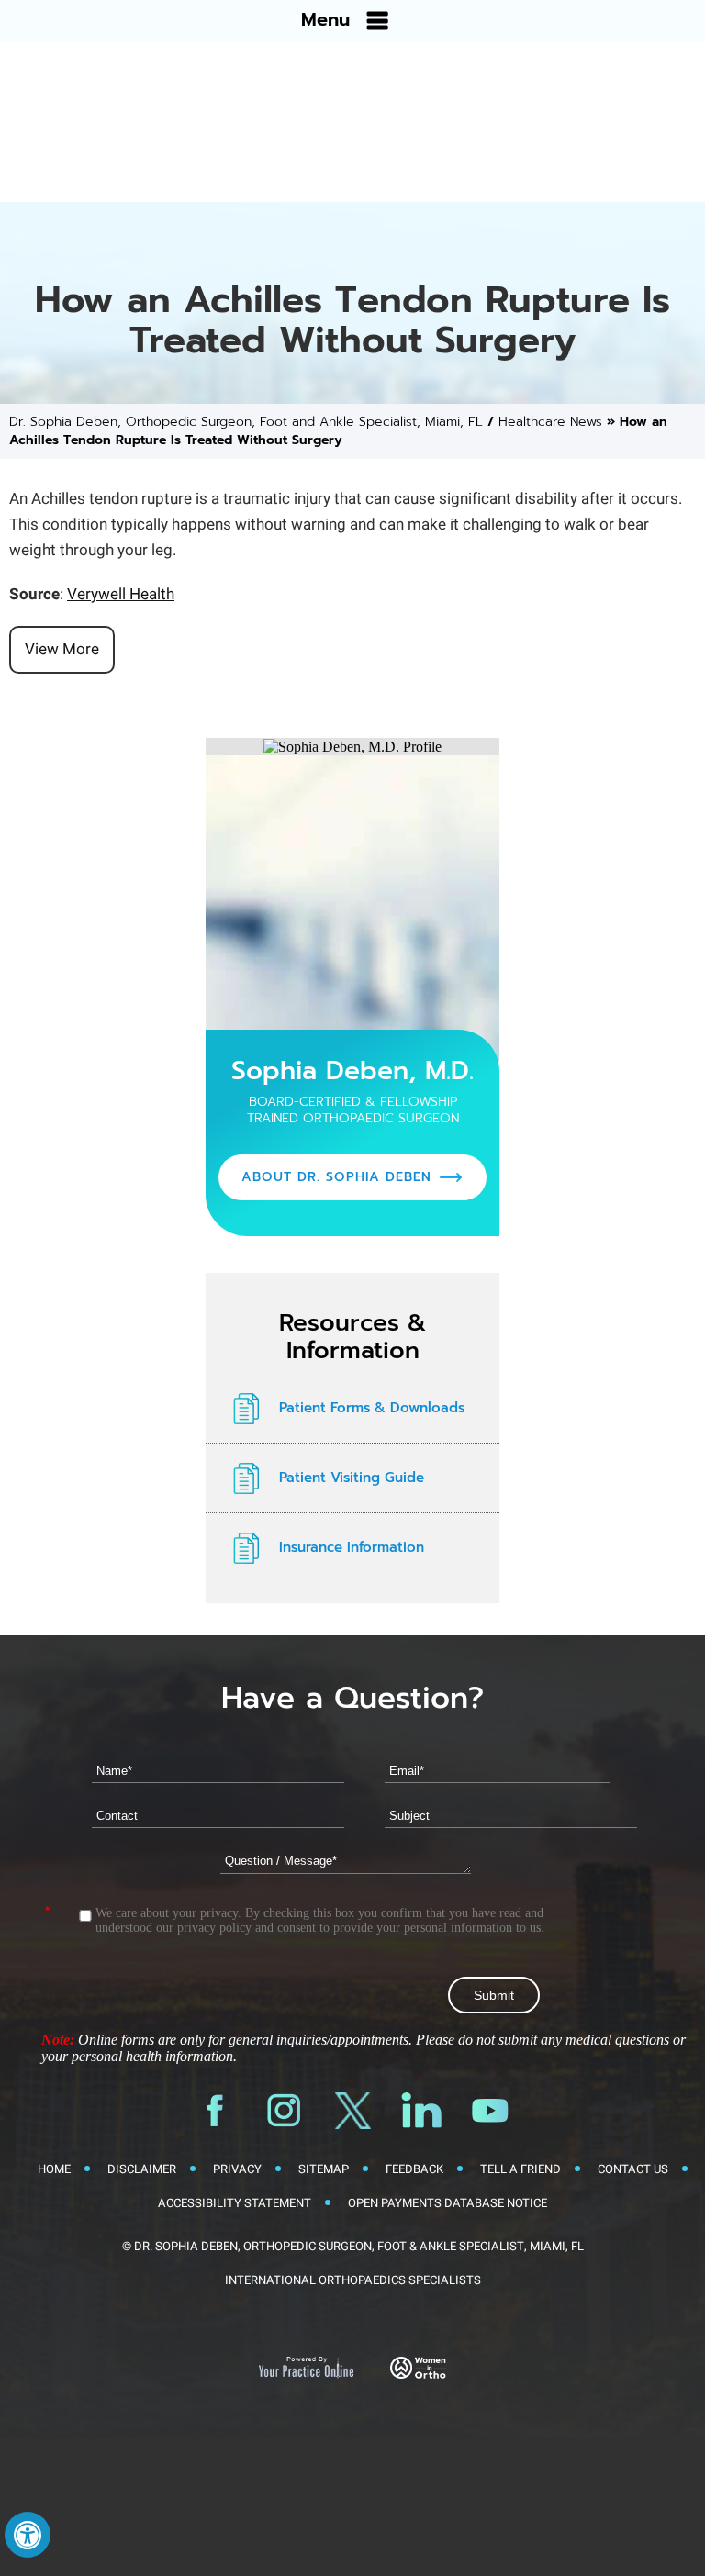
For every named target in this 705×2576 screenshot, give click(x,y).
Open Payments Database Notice (448, 2203)
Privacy (237, 2169)
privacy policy (214, 1928)
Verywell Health (121, 594)
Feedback (414, 2169)
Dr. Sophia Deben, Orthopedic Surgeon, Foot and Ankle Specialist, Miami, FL (246, 422)
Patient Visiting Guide (352, 1478)
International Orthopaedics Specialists (353, 2280)
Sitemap (324, 2169)
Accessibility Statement (235, 2203)
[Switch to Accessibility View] (28, 2535)
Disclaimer (142, 2169)
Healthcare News (550, 422)
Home (54, 2169)
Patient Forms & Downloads (372, 1408)
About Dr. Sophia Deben (336, 1177)
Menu (325, 19)
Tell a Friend (520, 2169)
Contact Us (633, 2169)
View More (62, 649)
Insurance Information (352, 1547)
